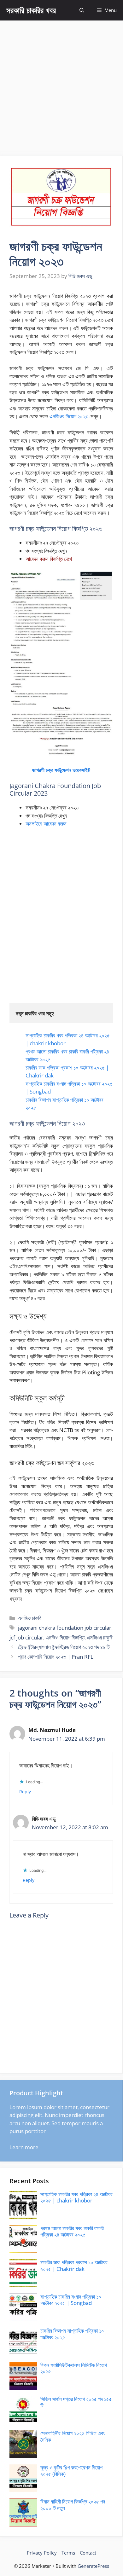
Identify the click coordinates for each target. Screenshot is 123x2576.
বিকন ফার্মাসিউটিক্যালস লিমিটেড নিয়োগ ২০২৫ (74, 2368)
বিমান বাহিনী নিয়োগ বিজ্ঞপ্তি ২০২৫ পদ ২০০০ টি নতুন (73, 2505)
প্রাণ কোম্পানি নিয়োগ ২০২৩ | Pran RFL (56, 1657)
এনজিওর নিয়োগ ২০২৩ (69, 416)
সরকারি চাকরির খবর (31, 10)
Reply (25, 1792)
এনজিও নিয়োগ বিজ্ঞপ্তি (65, 1637)
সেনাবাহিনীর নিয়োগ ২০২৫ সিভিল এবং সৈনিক (73, 2436)
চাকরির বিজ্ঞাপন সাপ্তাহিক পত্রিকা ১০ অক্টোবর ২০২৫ (72, 2334)
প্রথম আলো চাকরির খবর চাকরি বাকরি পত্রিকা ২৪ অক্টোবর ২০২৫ (72, 2231)
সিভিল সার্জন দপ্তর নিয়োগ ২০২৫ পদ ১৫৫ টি (76, 2402)
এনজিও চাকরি (30, 1618)
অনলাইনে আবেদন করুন (46, 824)
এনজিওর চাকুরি (100, 1637)
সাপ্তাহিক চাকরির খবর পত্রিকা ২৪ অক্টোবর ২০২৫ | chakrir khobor (76, 2197)
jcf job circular (26, 1637)
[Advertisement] (61, 85)
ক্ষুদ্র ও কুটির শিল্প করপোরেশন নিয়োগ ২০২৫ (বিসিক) (71, 2471)
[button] (82, 10)
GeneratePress (93, 2566)
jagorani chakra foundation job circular (65, 1628)
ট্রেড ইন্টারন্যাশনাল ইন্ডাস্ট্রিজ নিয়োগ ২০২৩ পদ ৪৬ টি (64, 1647)
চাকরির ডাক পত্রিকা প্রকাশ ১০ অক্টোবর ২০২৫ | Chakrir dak (74, 2265)
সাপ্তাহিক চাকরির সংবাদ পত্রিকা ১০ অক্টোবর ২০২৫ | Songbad (71, 2300)
